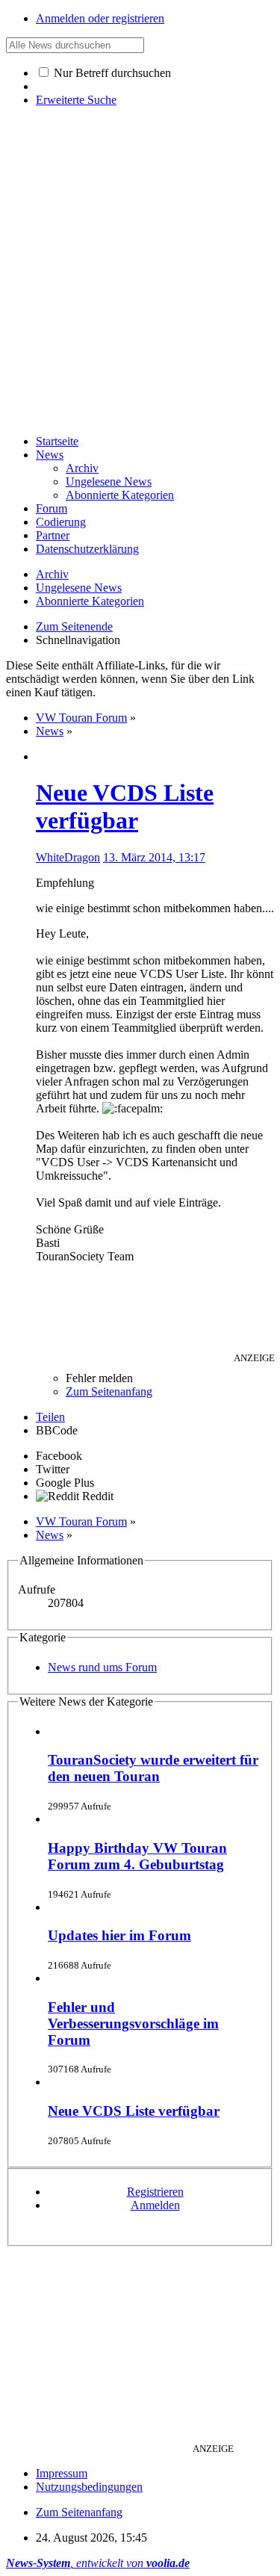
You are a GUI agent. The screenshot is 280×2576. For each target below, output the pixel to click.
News (50, 455)
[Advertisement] (140, 283)
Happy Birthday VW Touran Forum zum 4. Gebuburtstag (137, 1856)
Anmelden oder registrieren (100, 18)
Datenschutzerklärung (87, 549)
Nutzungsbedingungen (89, 2487)
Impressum (62, 2473)
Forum (52, 508)
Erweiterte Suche (76, 100)
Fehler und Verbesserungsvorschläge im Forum (133, 2024)
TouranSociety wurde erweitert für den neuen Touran (153, 1768)
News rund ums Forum (102, 1667)
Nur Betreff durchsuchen (111, 73)
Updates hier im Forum (119, 1935)
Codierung (61, 522)
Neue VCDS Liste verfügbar (125, 806)
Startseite (57, 441)
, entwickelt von (98, 2563)
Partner (53, 535)
